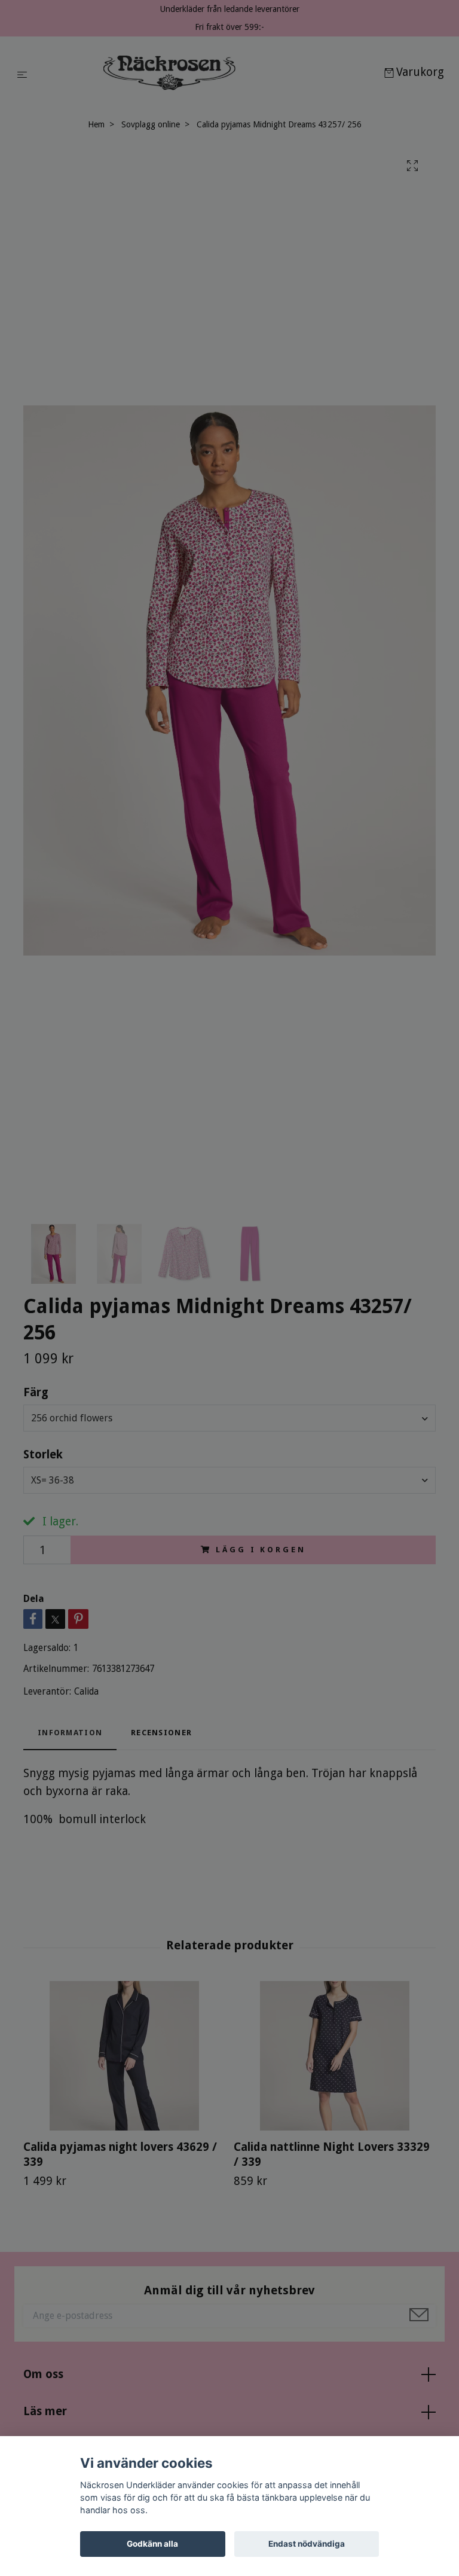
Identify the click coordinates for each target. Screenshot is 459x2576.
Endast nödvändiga (307, 2544)
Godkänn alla (152, 2544)
